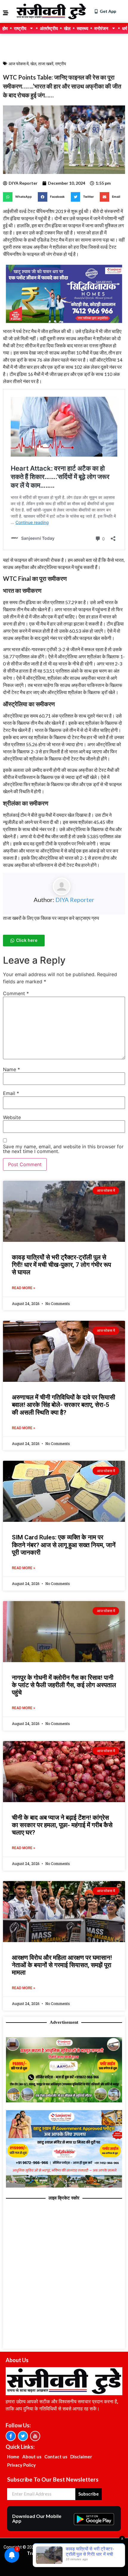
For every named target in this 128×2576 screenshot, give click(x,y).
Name (11, 1069)
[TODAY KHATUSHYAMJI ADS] (64, 2186)
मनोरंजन (101, 28)
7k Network (90, 2553)
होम (5, 28)
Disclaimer (81, 2457)
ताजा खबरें (46, 64)
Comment (16, 993)
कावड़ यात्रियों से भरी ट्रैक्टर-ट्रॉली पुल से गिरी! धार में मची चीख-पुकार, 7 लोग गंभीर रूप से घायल (61, 1265)
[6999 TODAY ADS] (64, 2101)
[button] (19, 197)
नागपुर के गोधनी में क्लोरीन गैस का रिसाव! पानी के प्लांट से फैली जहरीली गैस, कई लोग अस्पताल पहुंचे (64, 1685)
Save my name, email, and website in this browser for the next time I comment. (63, 1149)
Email (11, 1093)
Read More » (24, 1288)
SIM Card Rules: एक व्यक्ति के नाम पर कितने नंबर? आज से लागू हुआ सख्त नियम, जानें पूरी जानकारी (64, 1545)
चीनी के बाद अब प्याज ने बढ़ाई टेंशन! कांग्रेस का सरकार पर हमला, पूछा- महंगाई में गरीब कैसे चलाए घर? (62, 1825)
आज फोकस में (19, 64)
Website (12, 1117)
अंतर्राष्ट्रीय (49, 28)
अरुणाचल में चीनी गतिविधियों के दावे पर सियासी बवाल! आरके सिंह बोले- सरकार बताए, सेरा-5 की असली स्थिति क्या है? (64, 1405)
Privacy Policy (21, 2465)
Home (13, 2457)
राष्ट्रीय (20, 28)
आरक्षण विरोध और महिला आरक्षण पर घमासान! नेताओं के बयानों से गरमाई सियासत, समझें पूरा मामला (62, 1965)
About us (32, 2457)
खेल (67, 28)
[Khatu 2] (64, 324)
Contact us (56, 2457)
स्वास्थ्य (82, 28)
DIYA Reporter (75, 900)
